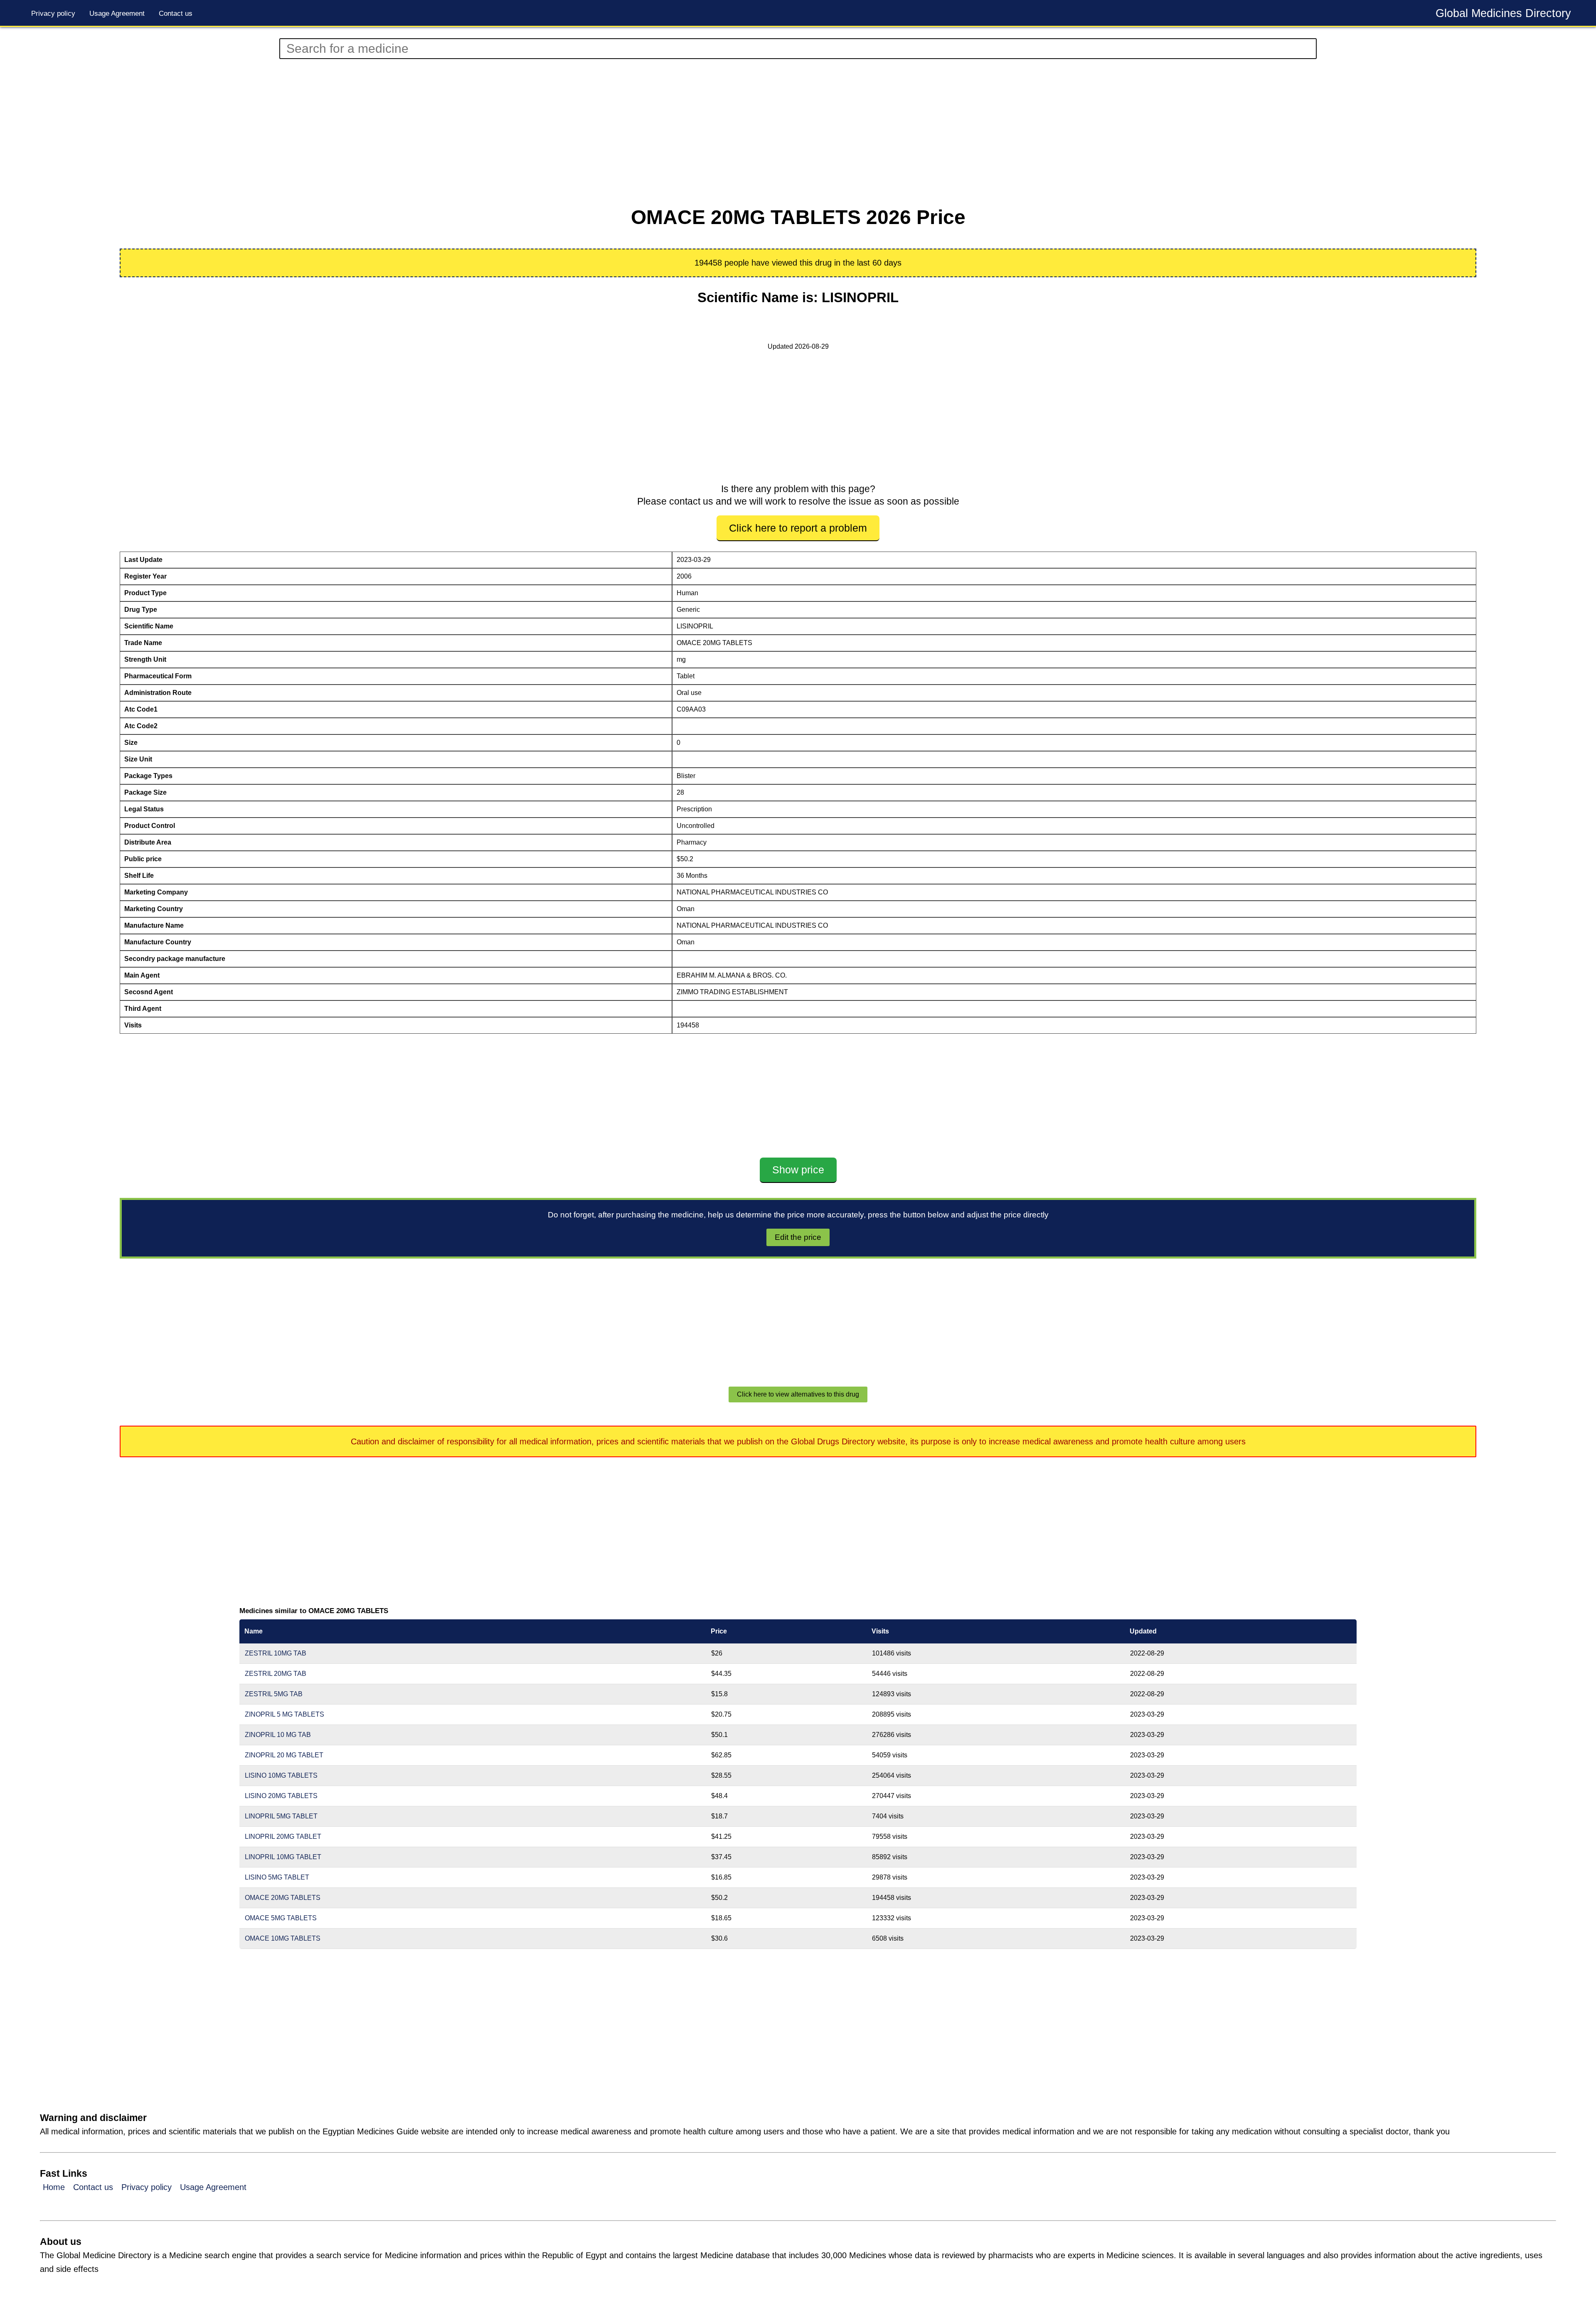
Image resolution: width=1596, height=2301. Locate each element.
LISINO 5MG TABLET (277, 1877)
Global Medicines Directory (1503, 13)
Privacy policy (53, 14)
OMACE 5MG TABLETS (281, 1918)
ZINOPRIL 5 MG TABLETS (284, 1714)
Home (54, 2187)
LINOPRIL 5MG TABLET (281, 1816)
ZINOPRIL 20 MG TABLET (284, 1755)
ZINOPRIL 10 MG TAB (278, 1735)
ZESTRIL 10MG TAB (276, 1653)
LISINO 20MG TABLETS (281, 1796)
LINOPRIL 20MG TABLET (283, 1837)
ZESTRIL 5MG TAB (274, 1694)
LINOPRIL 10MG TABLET (283, 1857)
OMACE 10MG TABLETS (283, 1938)
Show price (798, 1170)
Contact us (176, 14)
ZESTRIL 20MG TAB (276, 1674)
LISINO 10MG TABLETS (281, 1775)
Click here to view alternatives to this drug (798, 1394)
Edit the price (798, 1237)
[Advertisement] (449, 133)
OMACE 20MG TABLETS (283, 1898)
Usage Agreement (117, 14)
